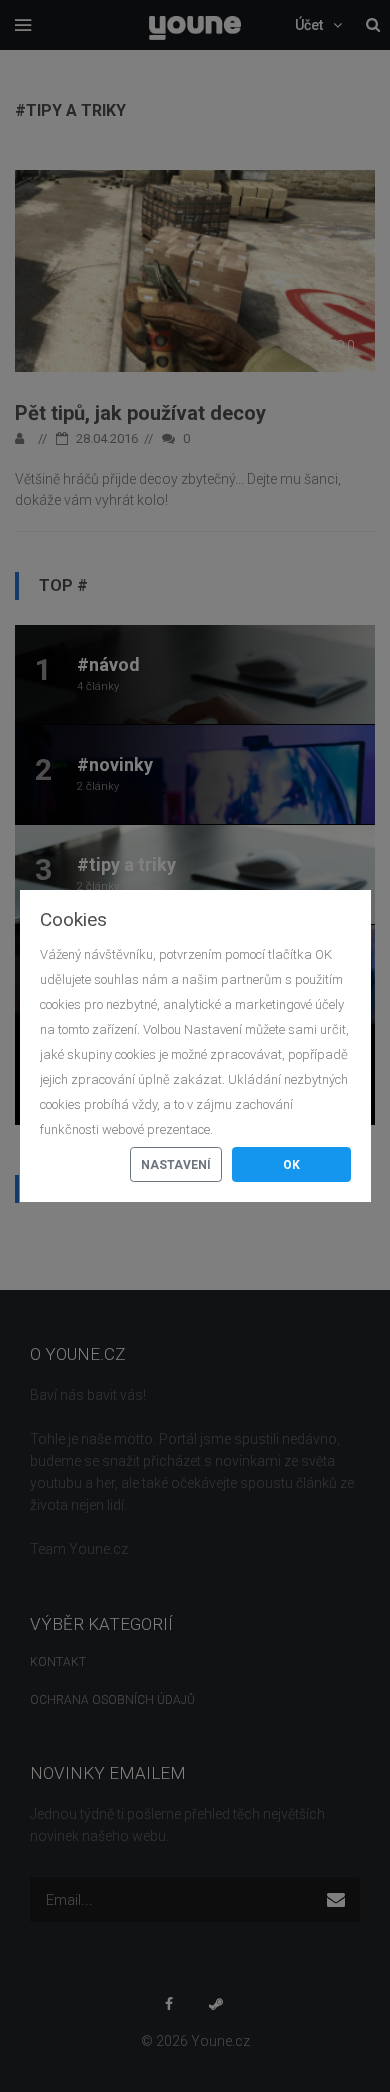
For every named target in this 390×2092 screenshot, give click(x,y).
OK (291, 1165)
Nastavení (176, 1165)
